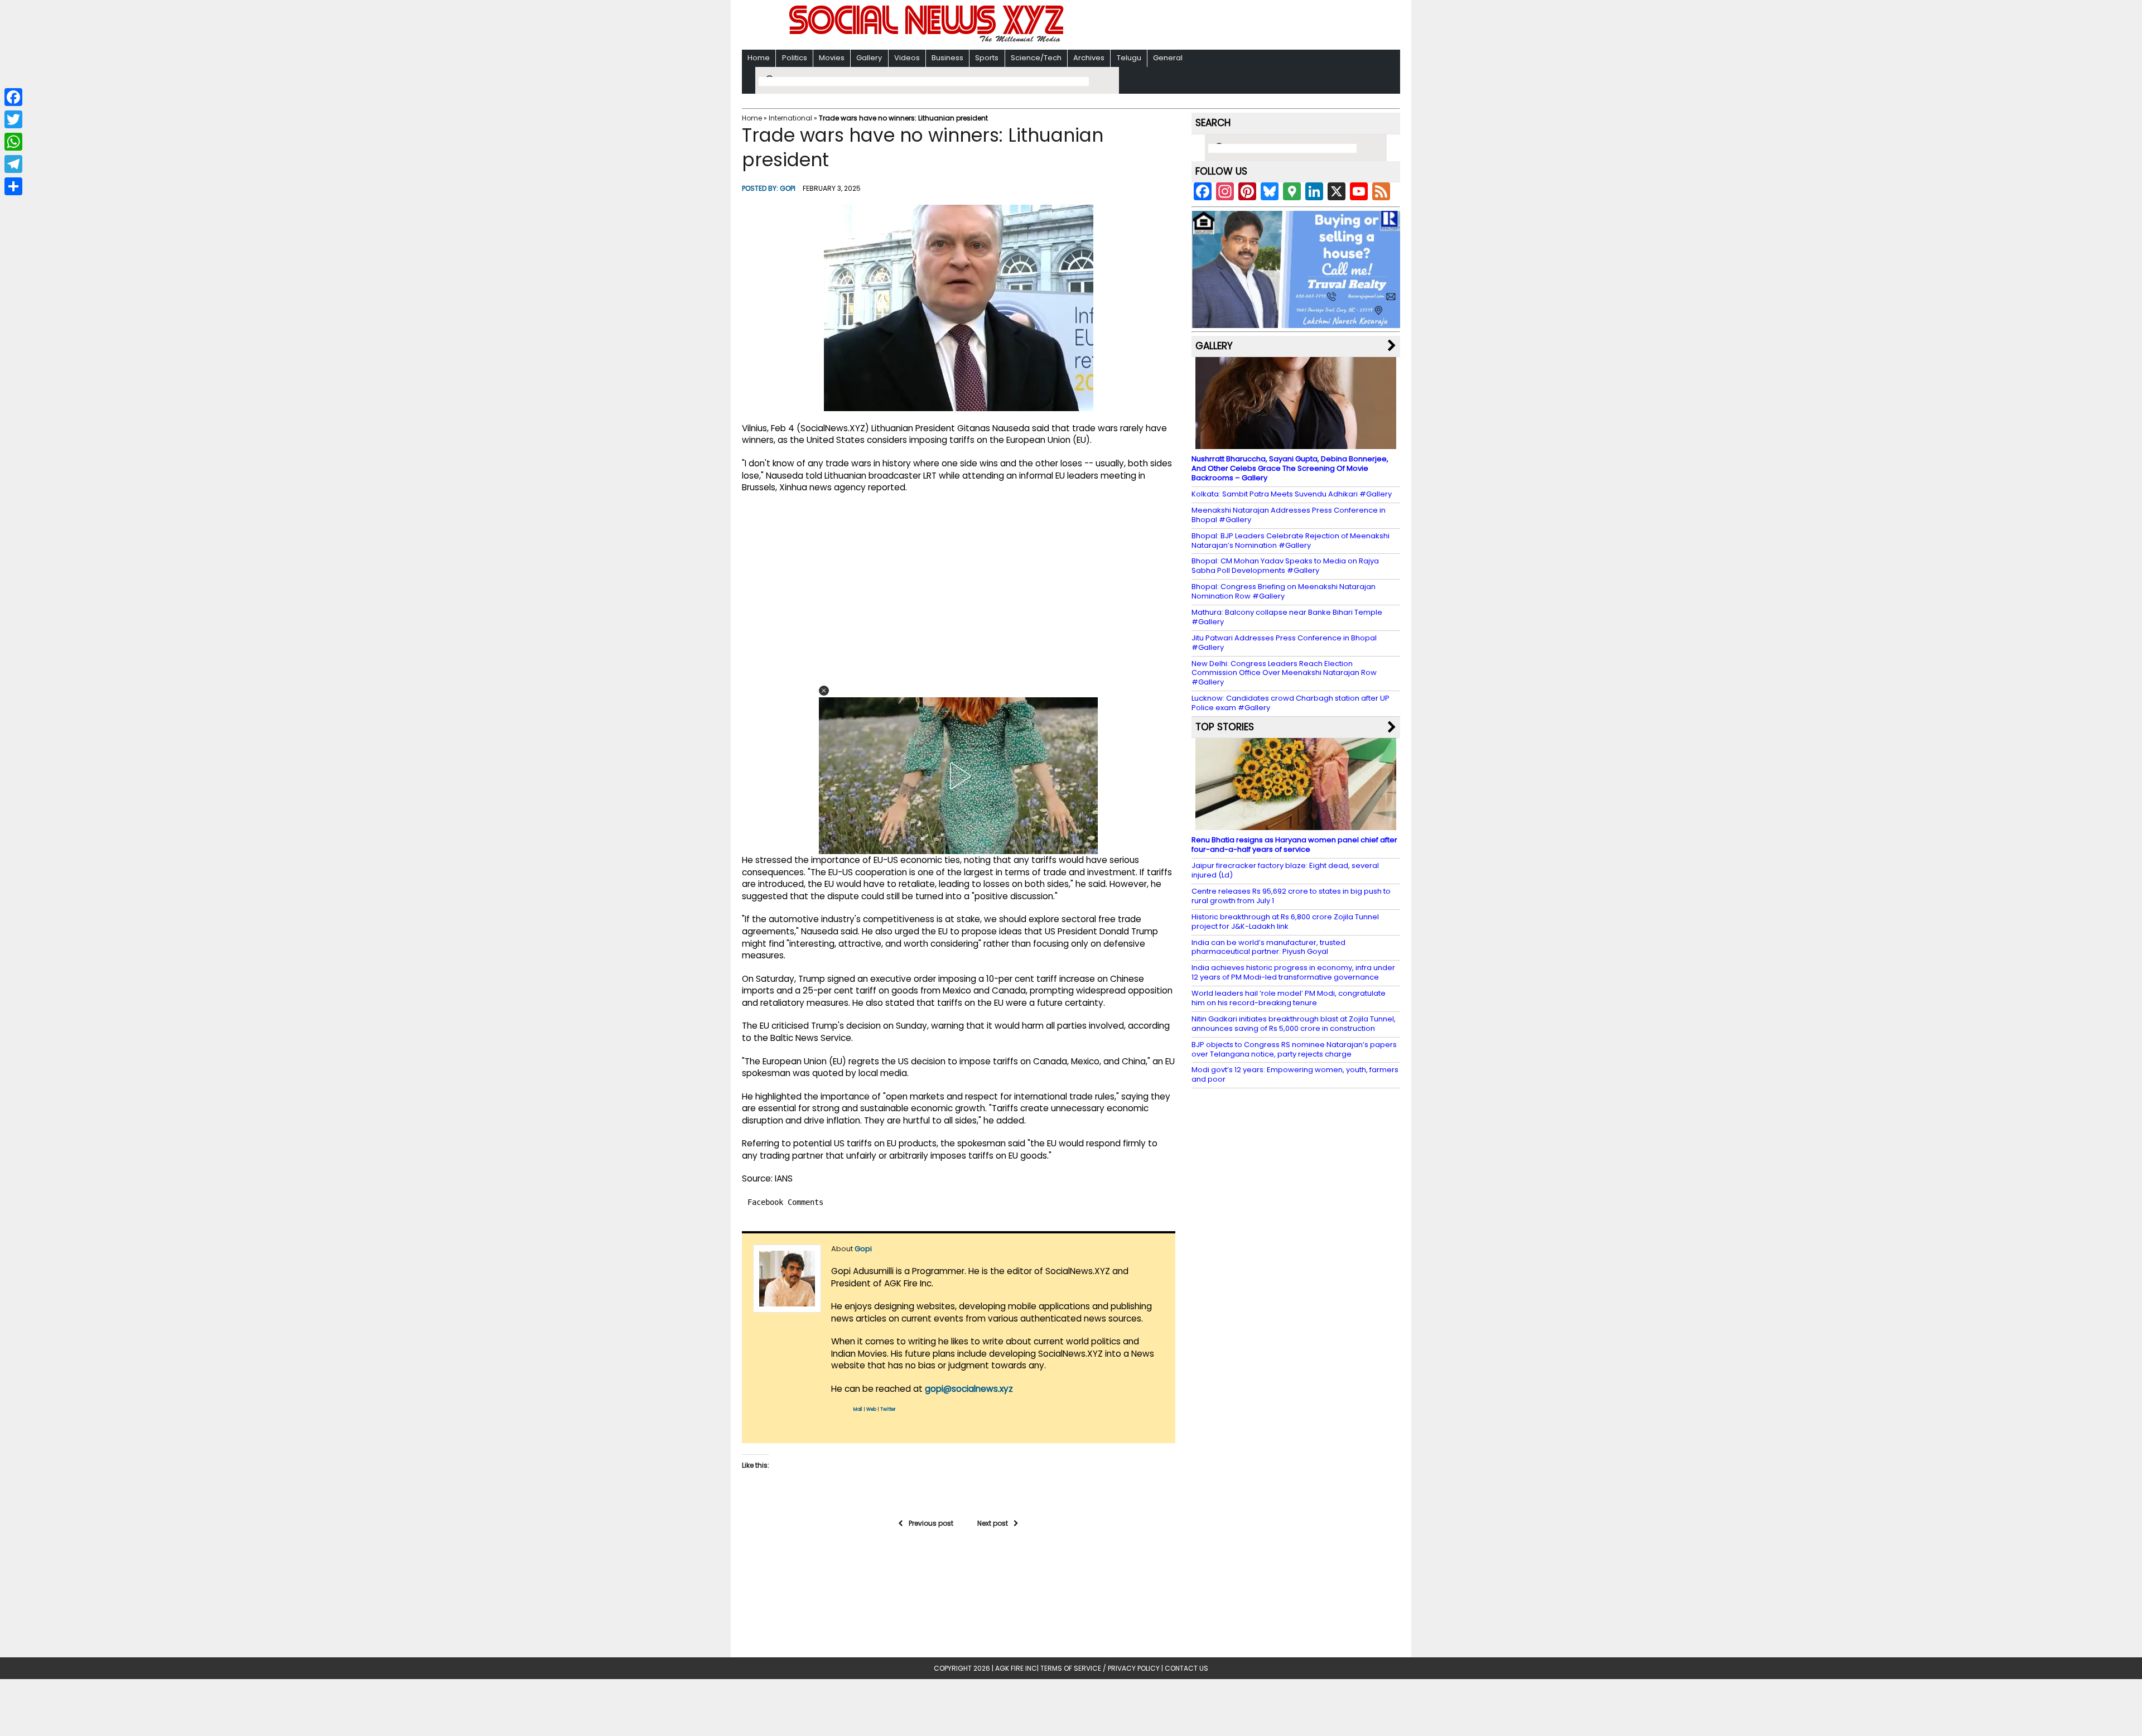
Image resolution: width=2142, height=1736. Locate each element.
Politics (795, 58)
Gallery (869, 58)
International (790, 118)
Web (871, 1409)
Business (947, 58)
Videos (907, 58)
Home (759, 58)
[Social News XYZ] (928, 40)
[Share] (13, 186)
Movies (832, 58)
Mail (858, 1409)
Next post (993, 1523)
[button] (824, 691)
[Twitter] (13, 119)
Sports (987, 58)
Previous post (931, 1523)
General (1168, 58)
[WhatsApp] (13, 142)
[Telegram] (13, 164)
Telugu (1129, 58)
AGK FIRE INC (1016, 1668)
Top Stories (1225, 727)
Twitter (888, 1409)
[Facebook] (13, 97)
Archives (1089, 58)
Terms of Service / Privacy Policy (1100, 1668)
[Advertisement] (1215, 26)
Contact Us (1186, 1668)
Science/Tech (1036, 58)
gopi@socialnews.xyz (969, 1389)
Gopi (788, 188)
